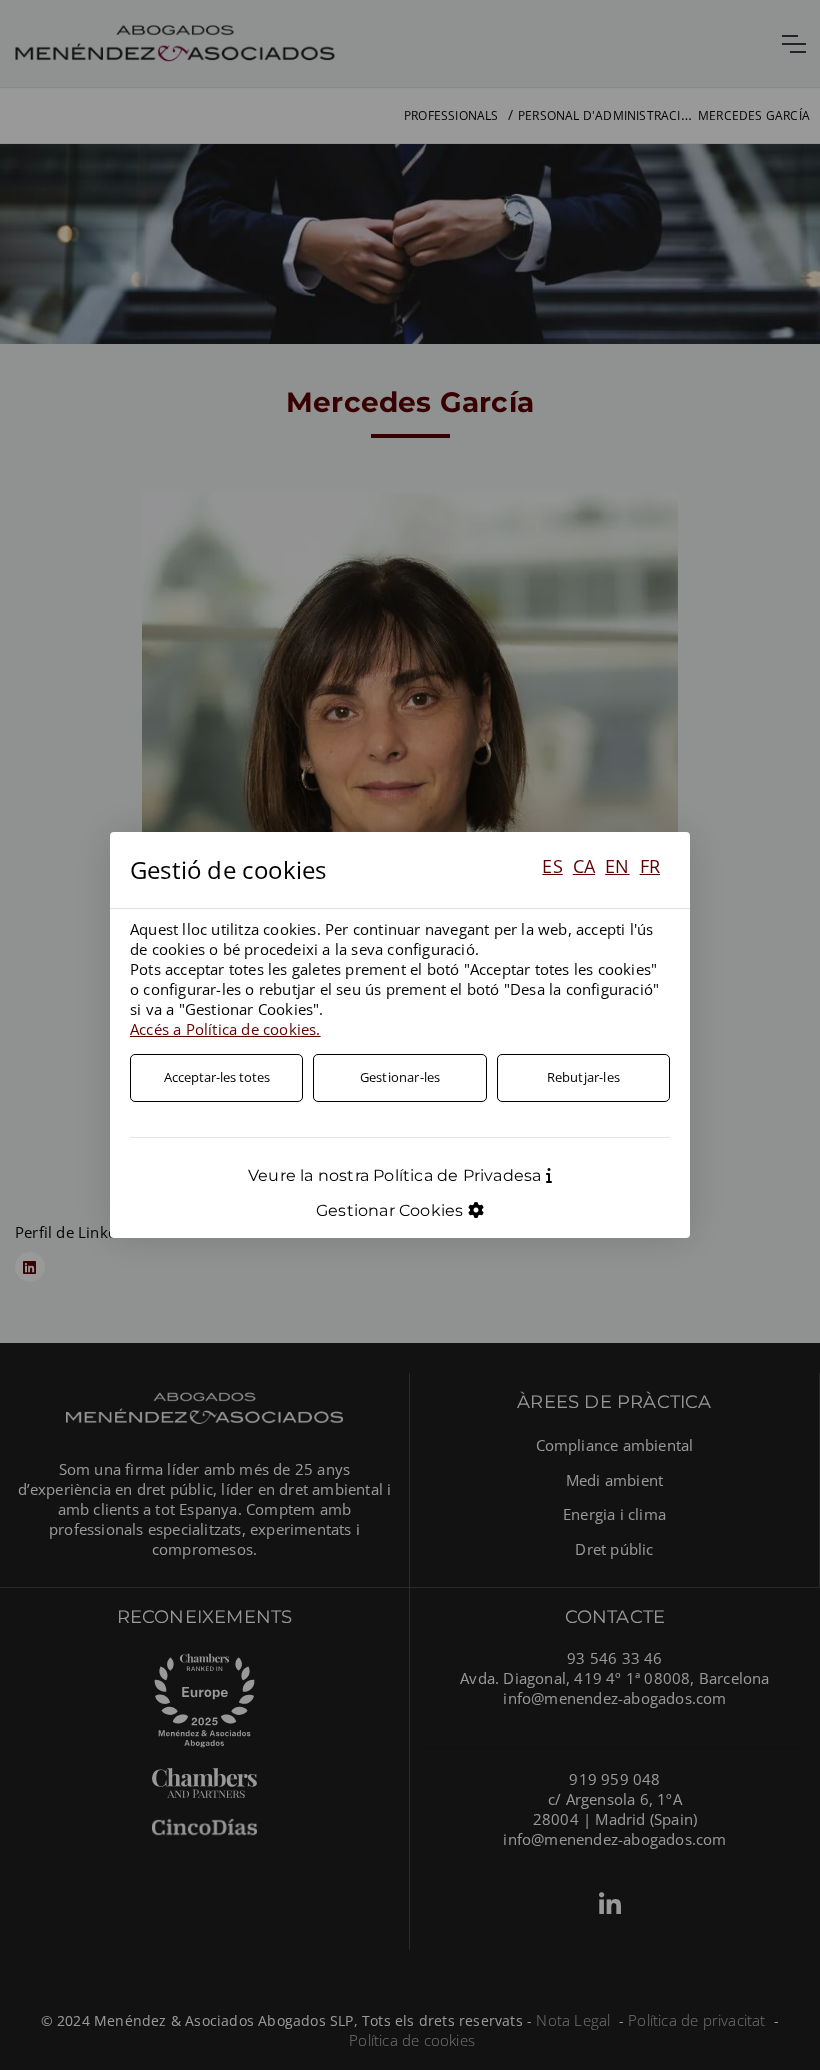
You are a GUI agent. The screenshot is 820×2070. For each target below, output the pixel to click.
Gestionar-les (400, 1077)
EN (617, 866)
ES (552, 866)
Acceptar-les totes (217, 1077)
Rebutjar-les (583, 1077)
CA (584, 866)
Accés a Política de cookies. (225, 1029)
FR (650, 866)
